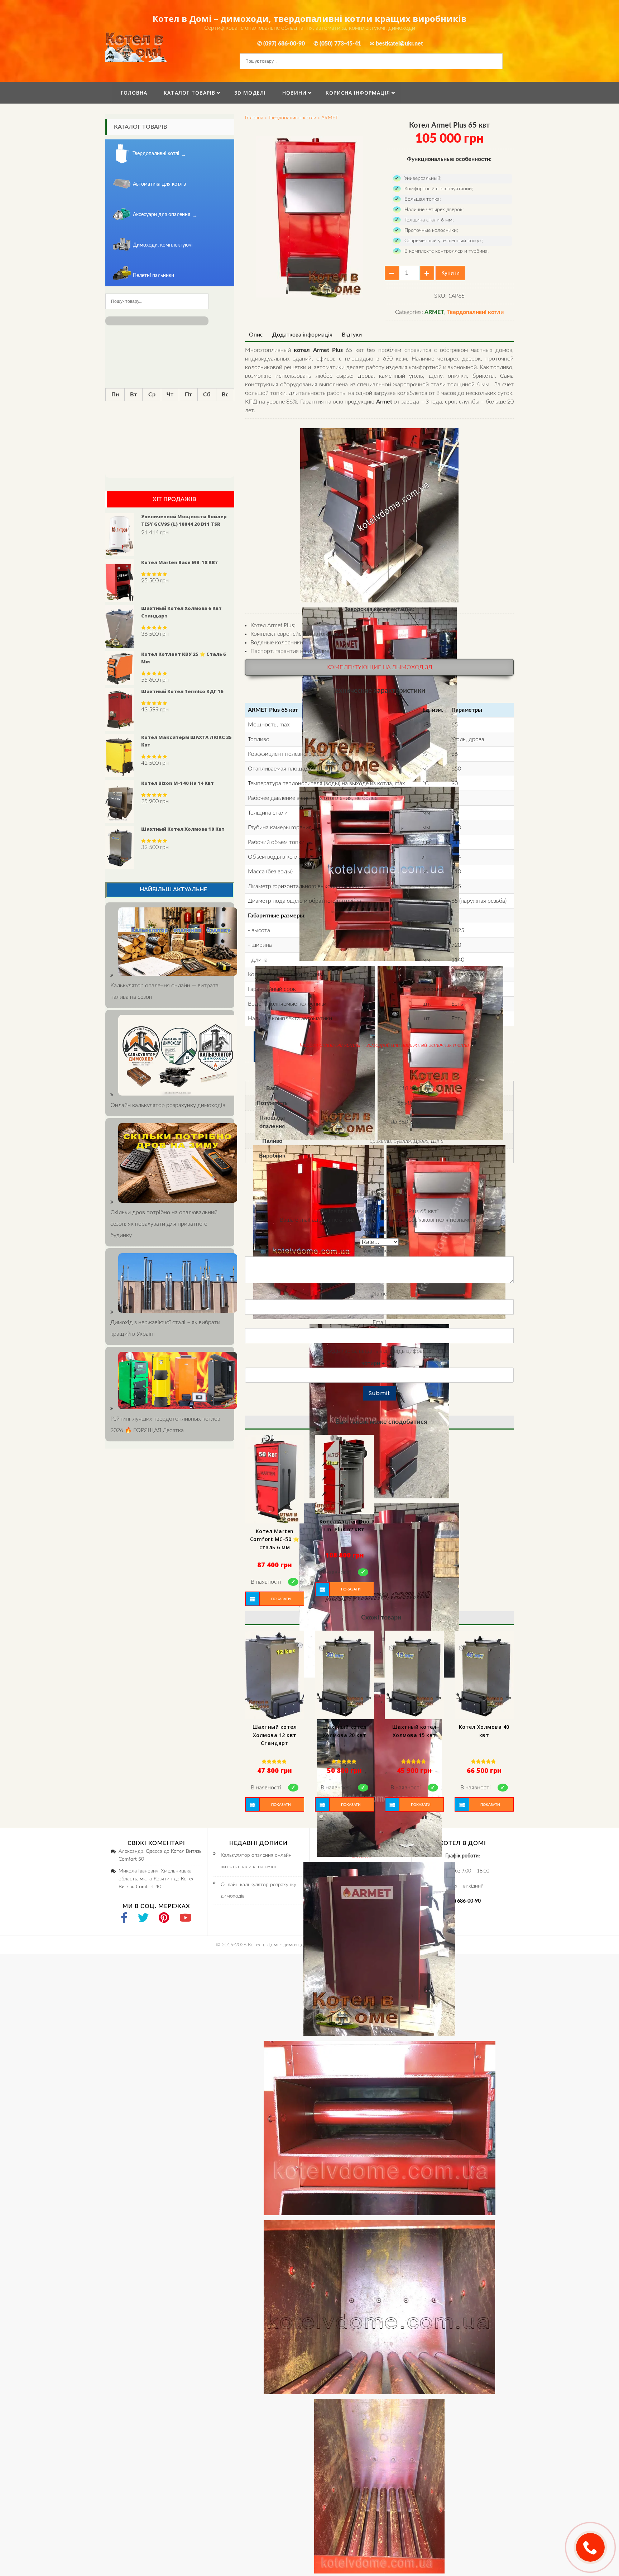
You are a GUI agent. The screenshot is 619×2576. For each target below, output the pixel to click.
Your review (380, 1251)
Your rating (380, 1232)
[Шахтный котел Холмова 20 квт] (344, 1675)
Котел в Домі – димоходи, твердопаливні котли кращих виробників (309, 18)
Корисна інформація (358, 93)
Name (380, 1294)
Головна (134, 93)
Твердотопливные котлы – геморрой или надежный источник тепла (384, 1045)
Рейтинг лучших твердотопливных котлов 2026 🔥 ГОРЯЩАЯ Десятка (165, 1425)
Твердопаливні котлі (156, 154)
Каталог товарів (189, 93)
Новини (294, 93)
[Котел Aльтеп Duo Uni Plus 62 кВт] (344, 1474)
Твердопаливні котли (292, 118)
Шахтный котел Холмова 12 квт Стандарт (275, 1735)
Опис (256, 335)
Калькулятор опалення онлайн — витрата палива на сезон (164, 991)
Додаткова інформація (302, 335)
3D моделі (250, 93)
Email (379, 1322)
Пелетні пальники (153, 276)
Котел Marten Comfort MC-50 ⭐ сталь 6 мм (275, 1539)
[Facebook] (124, 1919)
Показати (281, 1599)
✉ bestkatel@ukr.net (396, 44)
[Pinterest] (164, 1919)
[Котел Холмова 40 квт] (484, 1675)
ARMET (330, 118)
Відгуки (352, 335)
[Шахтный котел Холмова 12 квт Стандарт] (275, 1675)
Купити (450, 273)
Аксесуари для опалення (162, 215)
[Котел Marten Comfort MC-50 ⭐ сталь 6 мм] (275, 1479)
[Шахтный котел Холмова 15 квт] (414, 1675)
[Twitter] (143, 1919)
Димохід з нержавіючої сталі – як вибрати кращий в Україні (165, 1328)
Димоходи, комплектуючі (163, 245)
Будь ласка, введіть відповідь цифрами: (379, 1351)
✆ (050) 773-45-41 (337, 44)
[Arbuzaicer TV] (186, 1919)
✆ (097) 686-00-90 (281, 44)
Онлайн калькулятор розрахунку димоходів (258, 1890)
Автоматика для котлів (159, 184)
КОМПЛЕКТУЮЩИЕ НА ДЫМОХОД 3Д (379, 667)
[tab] (256, 335)
